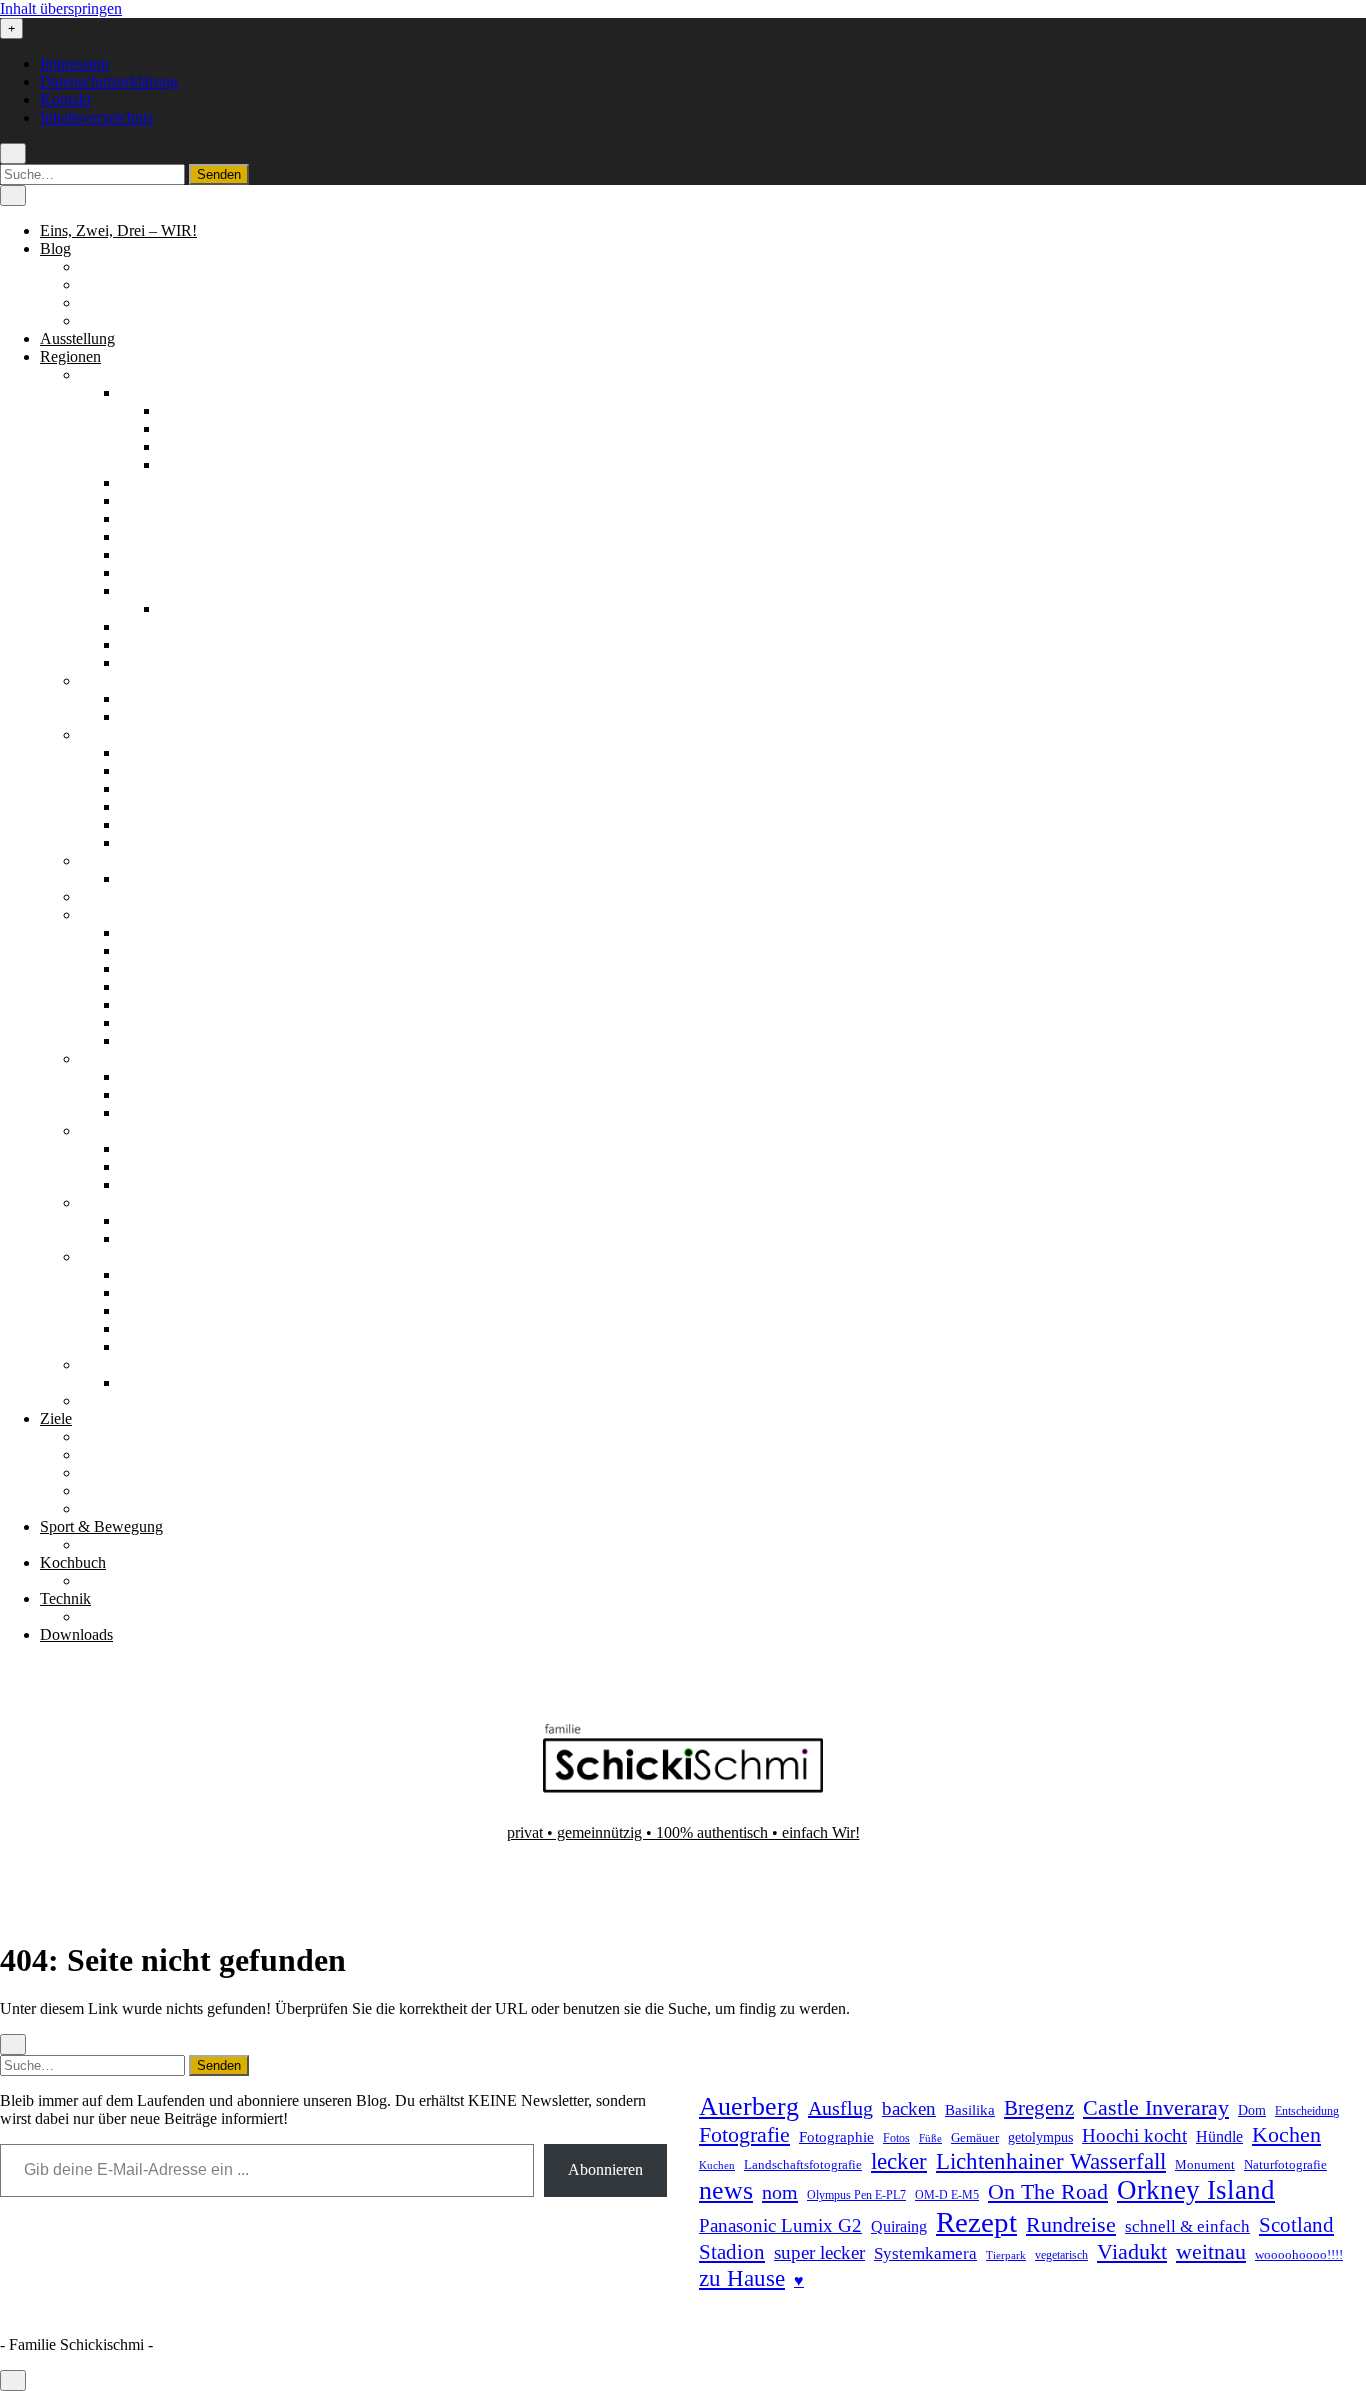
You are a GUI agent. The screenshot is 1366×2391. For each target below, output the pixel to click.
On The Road (1048, 2192)
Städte (99, 1490)
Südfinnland (158, 824)
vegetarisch (1061, 2255)
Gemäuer (975, 2138)
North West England (184, 716)
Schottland (113, 1130)
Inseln (139, 1166)
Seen (95, 1472)
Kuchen (717, 2165)
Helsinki (146, 752)
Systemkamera (925, 2253)
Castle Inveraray (1156, 2108)
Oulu (136, 806)
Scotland (1296, 2225)
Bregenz (1039, 2108)
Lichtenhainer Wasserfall (1051, 2161)
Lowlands (151, 1184)
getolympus (1040, 2137)
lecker (899, 2161)
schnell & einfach (1187, 2226)
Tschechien (115, 1364)
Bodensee (151, 482)
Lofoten (145, 1094)
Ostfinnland (157, 788)
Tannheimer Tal (169, 1310)
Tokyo (140, 1040)
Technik (65, 1598)
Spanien (105, 1202)
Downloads (76, 1634)
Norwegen (113, 1058)
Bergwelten (116, 1436)
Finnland (108, 734)
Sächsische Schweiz (183, 626)
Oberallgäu (195, 410)
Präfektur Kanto (170, 968)
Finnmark (150, 1076)
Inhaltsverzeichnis (96, 117)
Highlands (152, 1148)
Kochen (1286, 2135)
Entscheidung (1307, 2111)
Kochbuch (73, 1562)
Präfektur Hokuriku (181, 950)
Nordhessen (157, 518)
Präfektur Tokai (169, 1022)
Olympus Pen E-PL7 (856, 2195)
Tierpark (1006, 2255)
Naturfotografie (1285, 2164)
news (726, 2190)
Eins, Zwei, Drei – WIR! (118, 230)
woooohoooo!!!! (1299, 2254)
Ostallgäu (190, 428)
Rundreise (1071, 2225)
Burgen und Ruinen (142, 1454)
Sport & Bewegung (101, 1526)
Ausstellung (77, 338)
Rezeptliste (114, 1580)
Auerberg (749, 2106)
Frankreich (114, 860)
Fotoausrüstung (128, 1616)
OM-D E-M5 (947, 2195)
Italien (99, 896)
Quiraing (899, 2226)
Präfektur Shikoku (177, 1004)
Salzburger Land (172, 1274)
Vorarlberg (153, 1346)
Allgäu (141, 392)
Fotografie (744, 2134)
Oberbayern (157, 536)
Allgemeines (119, 266)
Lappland (150, 770)
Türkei (101, 1400)
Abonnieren (605, 2169)
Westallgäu (194, 464)
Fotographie (836, 2137)
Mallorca (148, 1238)
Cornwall (149, 698)
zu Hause (742, 2278)
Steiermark (154, 1292)
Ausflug (840, 2108)
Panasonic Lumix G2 (780, 2225)
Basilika (970, 2110)
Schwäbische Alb (175, 662)
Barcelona (152, 1220)
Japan (98, 914)
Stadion (732, 2252)
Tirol (135, 1328)
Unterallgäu (197, 446)
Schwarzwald (163, 644)
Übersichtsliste (126, 1544)
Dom (1252, 2110)
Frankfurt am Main (219, 608)
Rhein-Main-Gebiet (181, 590)
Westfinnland (161, 842)
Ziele (56, 1418)
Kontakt (65, 99)
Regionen (70, 356)
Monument (1205, 2164)
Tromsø (144, 1112)
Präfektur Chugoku (180, 932)
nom (780, 2192)
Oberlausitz (156, 554)
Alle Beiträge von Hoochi (161, 284)
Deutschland (119, 374)
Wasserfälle (116, 1508)
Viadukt (1132, 2251)
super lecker (819, 2252)
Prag (134, 1382)
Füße (930, 2138)
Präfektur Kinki (169, 986)
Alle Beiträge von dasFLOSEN (179, 302)
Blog (55, 248)
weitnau (1211, 2251)
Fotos (896, 2138)
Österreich (112, 1256)
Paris (135, 878)
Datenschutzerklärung (109, 81)
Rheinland (152, 572)
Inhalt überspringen (61, 8)
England (106, 680)
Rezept (976, 2222)
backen (909, 2108)
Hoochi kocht (1134, 2135)
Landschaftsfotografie (803, 2164)
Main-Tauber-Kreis (180, 500)
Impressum (74, 63)
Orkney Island (1196, 2190)
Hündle (1219, 2136)
